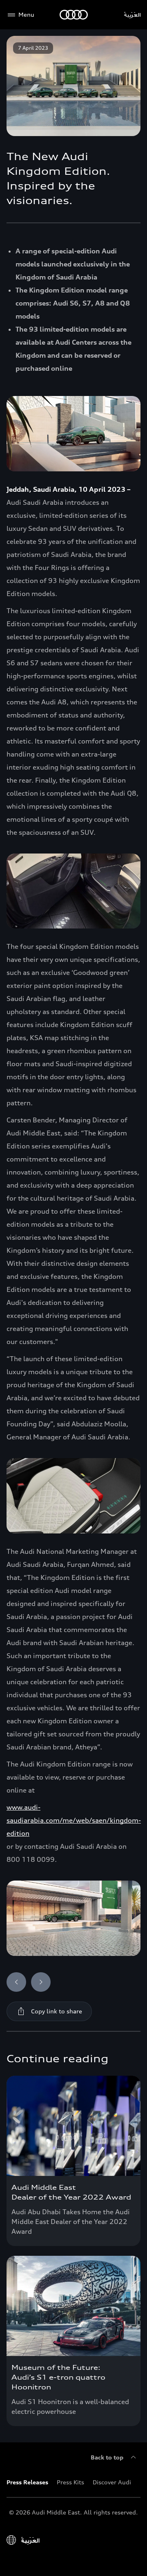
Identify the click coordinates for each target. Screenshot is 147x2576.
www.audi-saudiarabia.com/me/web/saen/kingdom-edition (74, 1820)
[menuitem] (31, 2482)
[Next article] (41, 1982)
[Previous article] (16, 1982)
